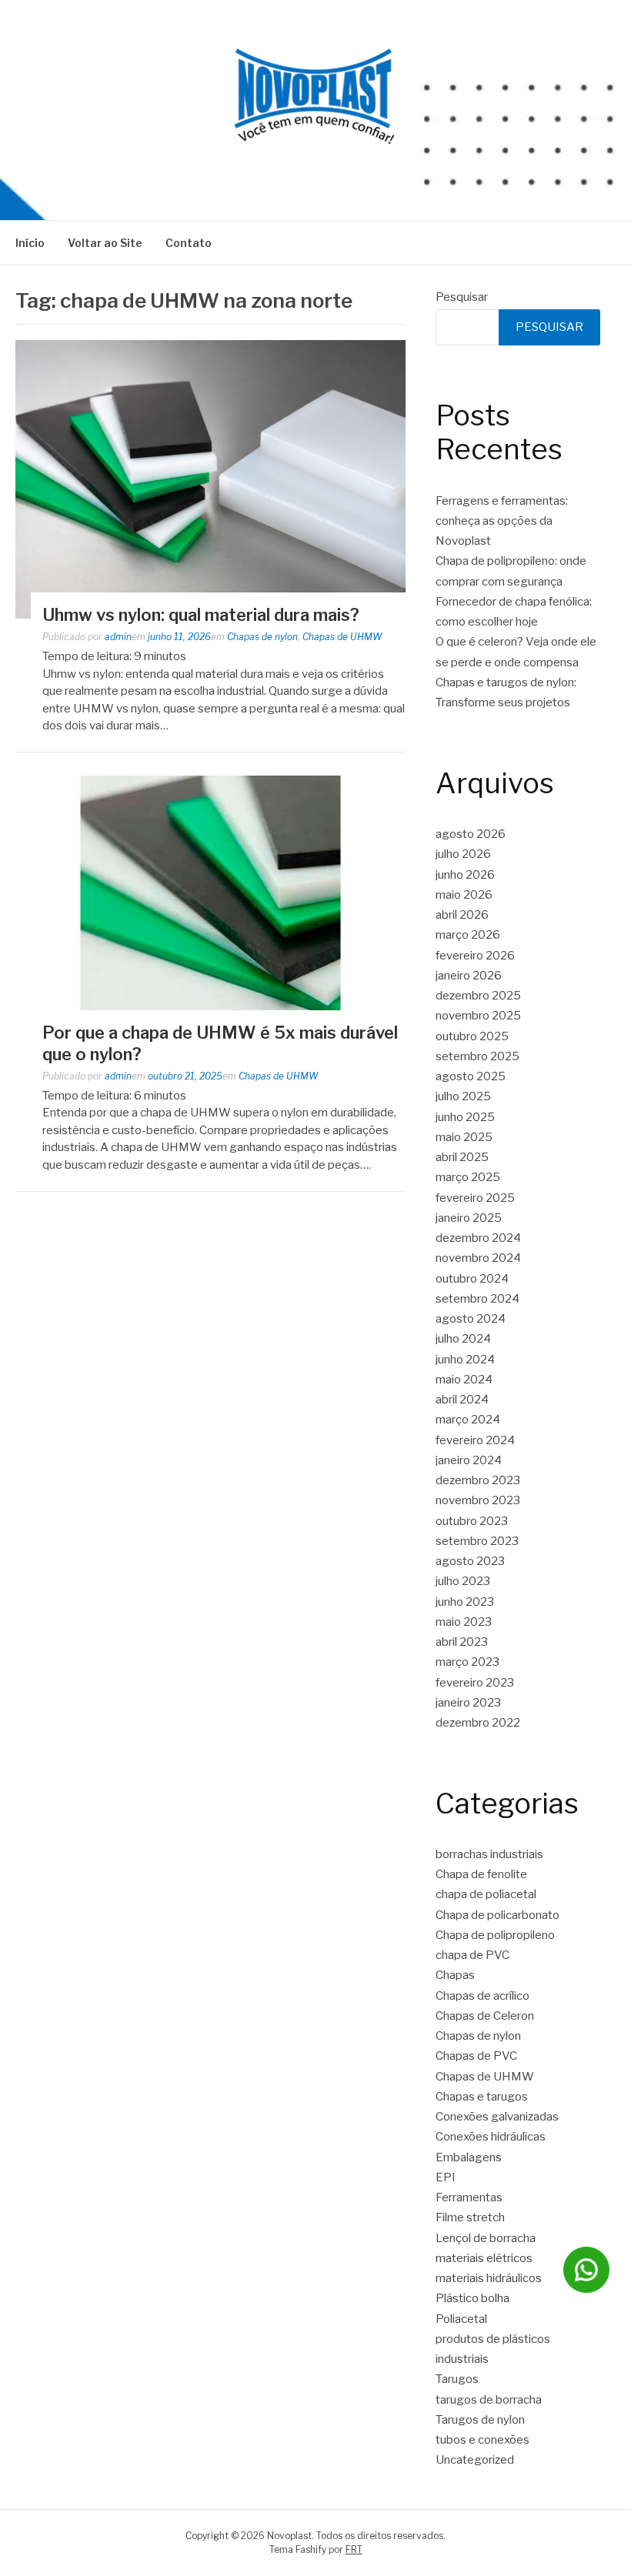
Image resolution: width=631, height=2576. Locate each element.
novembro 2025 (478, 1016)
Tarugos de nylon (480, 2420)
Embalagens (469, 2157)
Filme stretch (470, 2217)
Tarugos (457, 2379)
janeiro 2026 (469, 976)
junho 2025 (465, 1117)
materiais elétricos (484, 2258)
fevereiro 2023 (475, 1683)
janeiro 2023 (468, 1703)
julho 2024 (463, 1339)
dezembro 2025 (478, 996)
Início (30, 243)
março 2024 (468, 1420)
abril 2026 (462, 915)
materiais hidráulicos (489, 2278)
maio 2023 (464, 1622)
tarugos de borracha (489, 2400)
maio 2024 (464, 1380)
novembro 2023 (478, 1500)
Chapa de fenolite (481, 1874)
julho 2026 (463, 854)
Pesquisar (462, 297)
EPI (446, 2177)
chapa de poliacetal (486, 1894)
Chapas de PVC (476, 2056)
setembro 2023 (477, 1541)
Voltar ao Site (105, 243)
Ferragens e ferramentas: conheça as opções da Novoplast (502, 521)
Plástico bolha (472, 2298)
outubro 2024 (472, 1279)
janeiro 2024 (469, 1460)
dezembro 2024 (478, 1238)
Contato (189, 243)
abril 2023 (462, 1642)
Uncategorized (475, 2460)
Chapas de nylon (262, 637)
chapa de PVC (472, 1955)
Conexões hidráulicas (491, 2137)
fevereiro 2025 (475, 1198)
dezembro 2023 (478, 1480)
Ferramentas (469, 2197)
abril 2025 (462, 1157)
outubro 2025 (472, 1036)
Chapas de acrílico (482, 1996)
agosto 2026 (471, 834)
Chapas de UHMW (342, 637)
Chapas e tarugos (482, 2097)
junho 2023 (465, 1602)
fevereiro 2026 (475, 956)
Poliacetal (461, 2319)
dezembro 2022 (478, 1723)
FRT (354, 2549)
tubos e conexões (482, 2440)
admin (118, 637)
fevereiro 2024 (475, 1440)
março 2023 (467, 1662)
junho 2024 (465, 1360)
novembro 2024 (478, 1258)
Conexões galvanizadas (497, 2117)
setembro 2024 (477, 1299)
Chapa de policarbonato (497, 1915)
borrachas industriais (489, 1854)
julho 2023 (463, 1581)
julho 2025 (463, 1096)
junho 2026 (465, 875)
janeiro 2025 (469, 1218)
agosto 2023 (470, 1561)
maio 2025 (464, 1137)
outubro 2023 (472, 1521)
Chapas (455, 1975)
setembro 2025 (477, 1056)
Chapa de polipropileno (495, 1935)
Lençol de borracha (486, 2238)
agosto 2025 (471, 1076)
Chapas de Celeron (485, 2016)
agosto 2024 (471, 1319)
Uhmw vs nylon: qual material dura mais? (201, 615)
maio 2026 (464, 895)
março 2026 (468, 935)
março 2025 (468, 1177)
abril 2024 (462, 1400)
